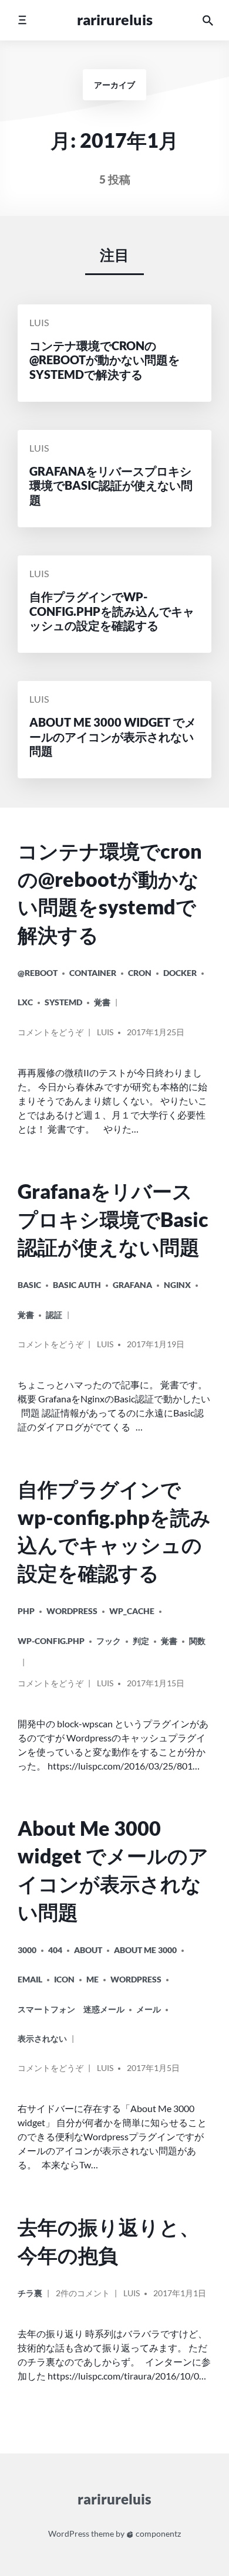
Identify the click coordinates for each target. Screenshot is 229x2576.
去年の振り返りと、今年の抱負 (109, 2241)
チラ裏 (30, 2293)
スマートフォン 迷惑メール (71, 2009)
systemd (63, 1002)
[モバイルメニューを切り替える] (22, 20)
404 (55, 1950)
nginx (177, 1285)
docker (180, 973)
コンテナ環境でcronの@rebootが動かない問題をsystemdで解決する (110, 893)
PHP (26, 1611)
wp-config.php (51, 1641)
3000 (27, 1950)
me (92, 1979)
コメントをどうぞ (50, 1036)
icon (64, 1979)
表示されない (42, 2038)
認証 (54, 1315)
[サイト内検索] (208, 20)
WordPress (72, 1611)
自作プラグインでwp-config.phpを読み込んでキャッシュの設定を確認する (114, 1531)
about (88, 1950)
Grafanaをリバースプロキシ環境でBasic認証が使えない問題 (113, 1219)
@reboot (38, 973)
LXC (25, 1002)
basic (29, 1285)
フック (109, 1641)
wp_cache (132, 1611)
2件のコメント (83, 2298)
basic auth (77, 1285)
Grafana (132, 1285)
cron (140, 973)
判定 (141, 1641)
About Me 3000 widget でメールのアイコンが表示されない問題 (113, 1870)
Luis (39, 323)
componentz (157, 2533)
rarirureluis (115, 20)
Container (93, 973)
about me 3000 (145, 1950)
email (30, 1979)
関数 (197, 1641)
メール (149, 2009)
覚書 (102, 1002)
